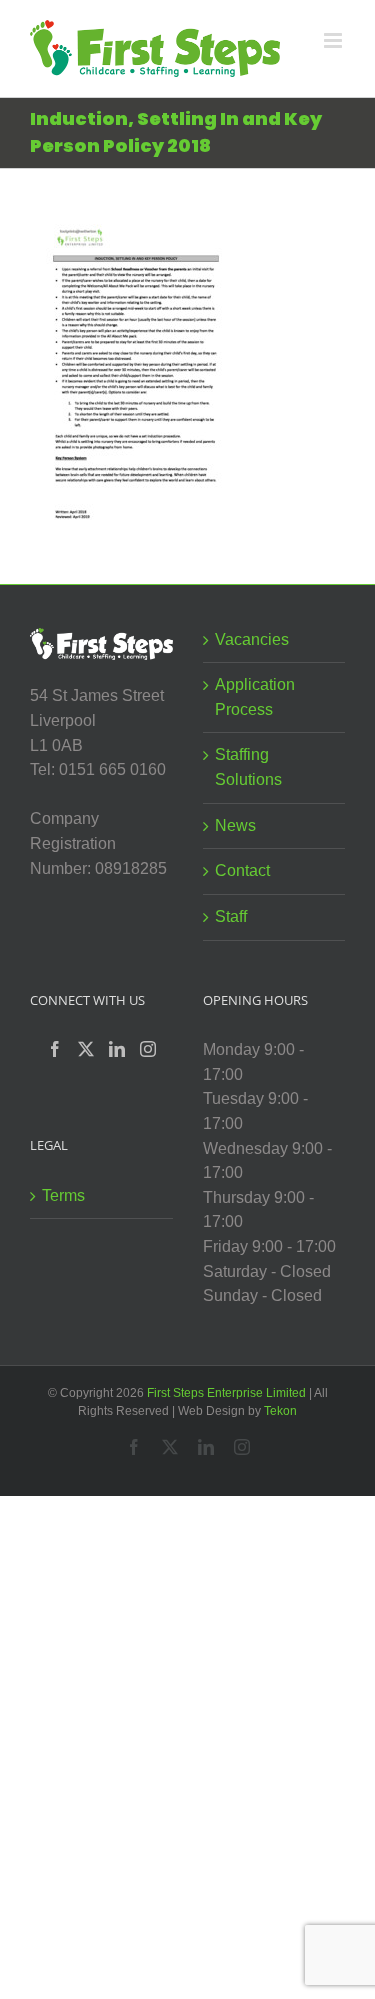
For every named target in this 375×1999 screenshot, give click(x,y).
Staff (231, 916)
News (235, 825)
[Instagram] (148, 1049)
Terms (63, 1195)
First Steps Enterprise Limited (226, 1393)
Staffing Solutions (248, 767)
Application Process (255, 697)
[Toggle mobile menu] (334, 40)
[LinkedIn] (117, 1049)
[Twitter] (86, 1049)
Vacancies (252, 639)
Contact (242, 870)
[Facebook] (55, 1049)
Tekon (280, 1411)
